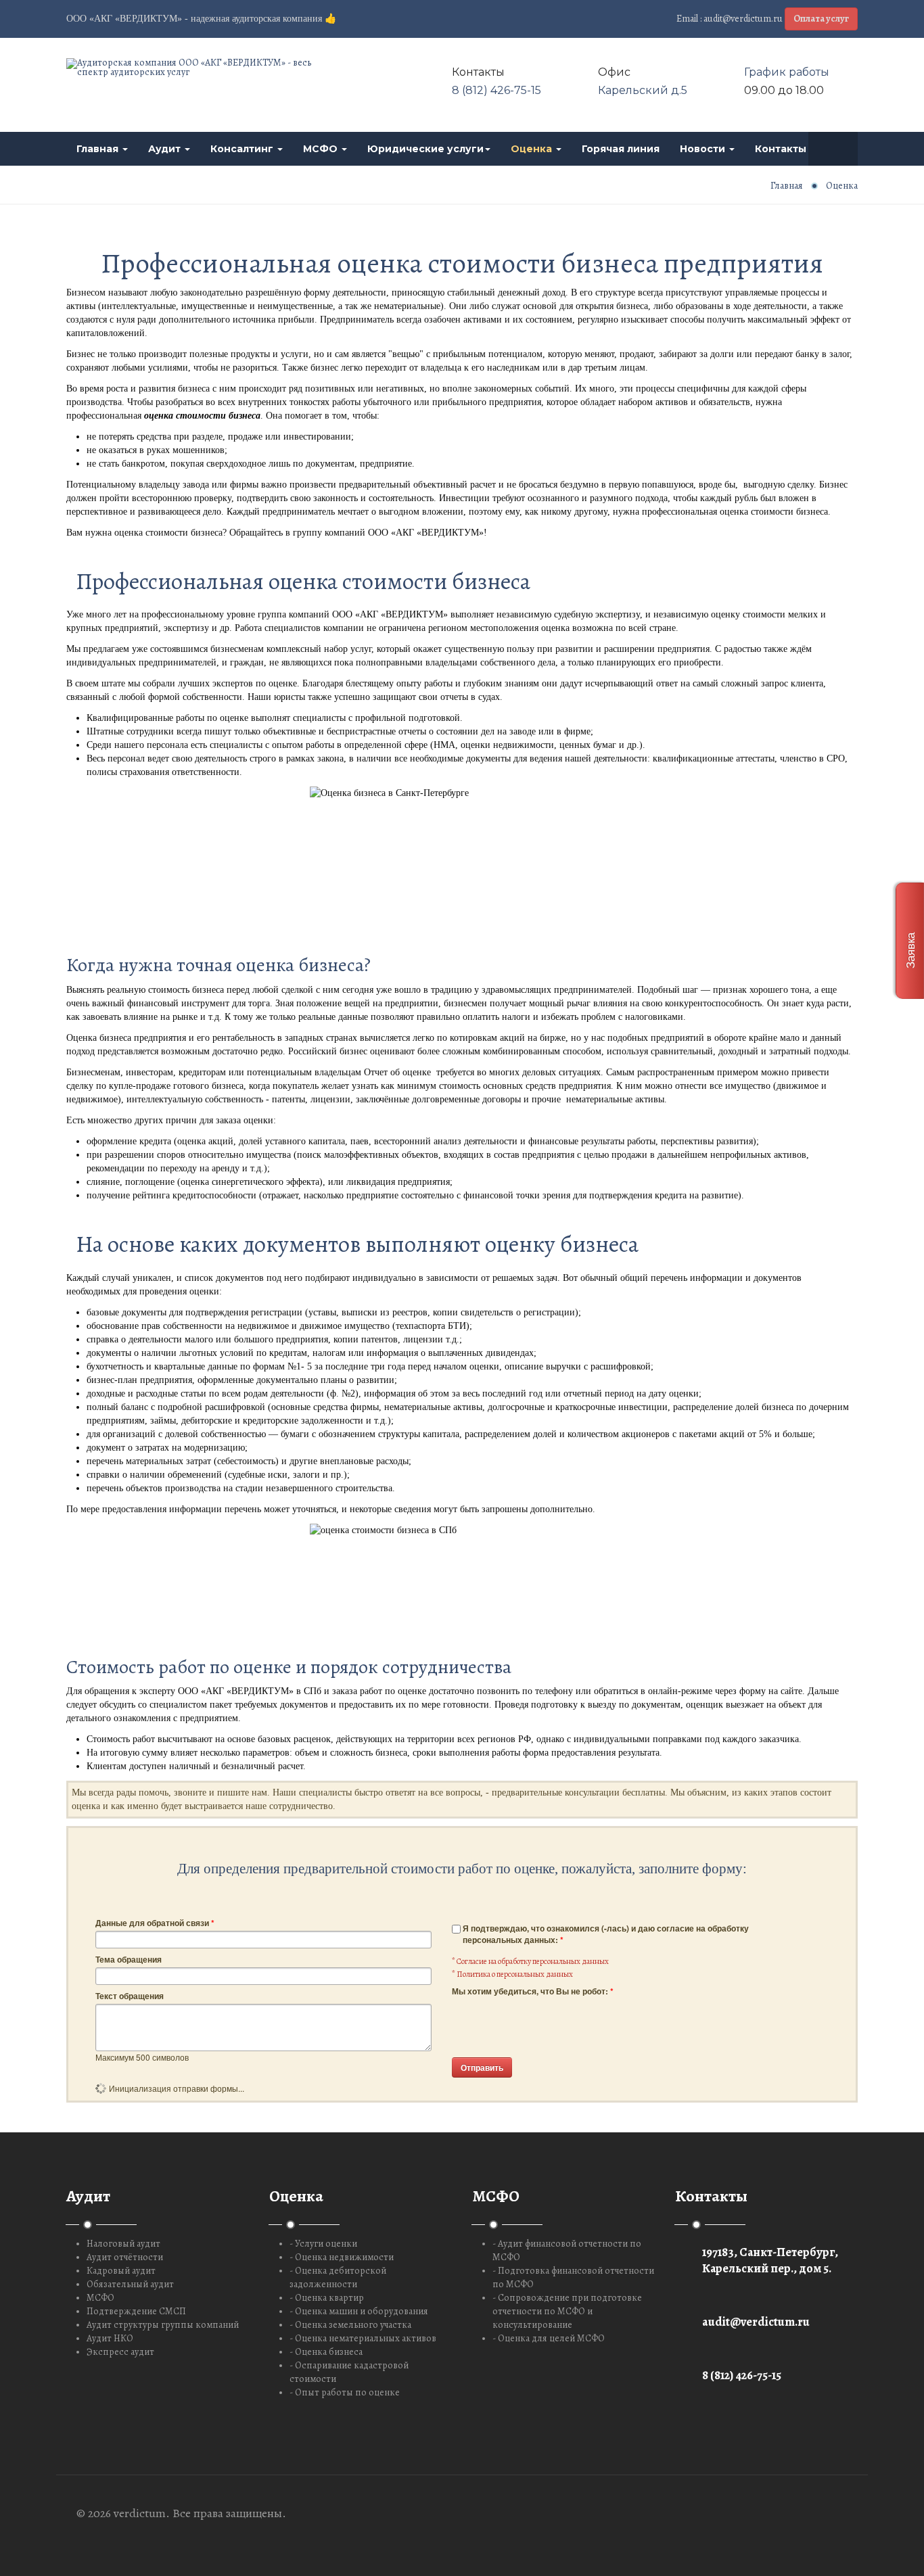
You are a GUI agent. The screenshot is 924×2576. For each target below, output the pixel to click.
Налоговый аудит (123, 2244)
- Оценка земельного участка (350, 2325)
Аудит (166, 149)
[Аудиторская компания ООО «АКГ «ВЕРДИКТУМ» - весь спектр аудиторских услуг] (191, 68)
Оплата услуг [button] (821, 19)
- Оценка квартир (327, 2298)
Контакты (782, 149)
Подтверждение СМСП (136, 2311)
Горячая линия (621, 149)
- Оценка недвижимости (342, 2257)
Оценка (533, 149)
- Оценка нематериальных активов (363, 2338)
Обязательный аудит (130, 2284)
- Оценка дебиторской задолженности (338, 2277)
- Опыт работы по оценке (345, 2392)
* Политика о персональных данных (512, 1974)
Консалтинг (243, 149)
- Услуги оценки (323, 2244)
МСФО (322, 149)
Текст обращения (130, 1996)
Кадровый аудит (121, 2271)
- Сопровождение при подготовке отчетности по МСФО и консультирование (567, 2311)
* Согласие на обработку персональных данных (530, 1961)
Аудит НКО (110, 2338)
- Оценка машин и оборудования (359, 2311)
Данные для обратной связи (155, 1923)
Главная (99, 149)
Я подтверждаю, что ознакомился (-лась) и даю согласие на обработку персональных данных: (606, 1934)
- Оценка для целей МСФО (549, 2338)
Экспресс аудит (120, 2352)
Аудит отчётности (125, 2257)
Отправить (482, 2067)
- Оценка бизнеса (326, 2352)
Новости (704, 149)
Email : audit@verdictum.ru (730, 19)
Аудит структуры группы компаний (163, 2325)
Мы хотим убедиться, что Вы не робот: (533, 1991)
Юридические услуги (425, 149)
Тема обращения (129, 1960)
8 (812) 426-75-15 (496, 90)
